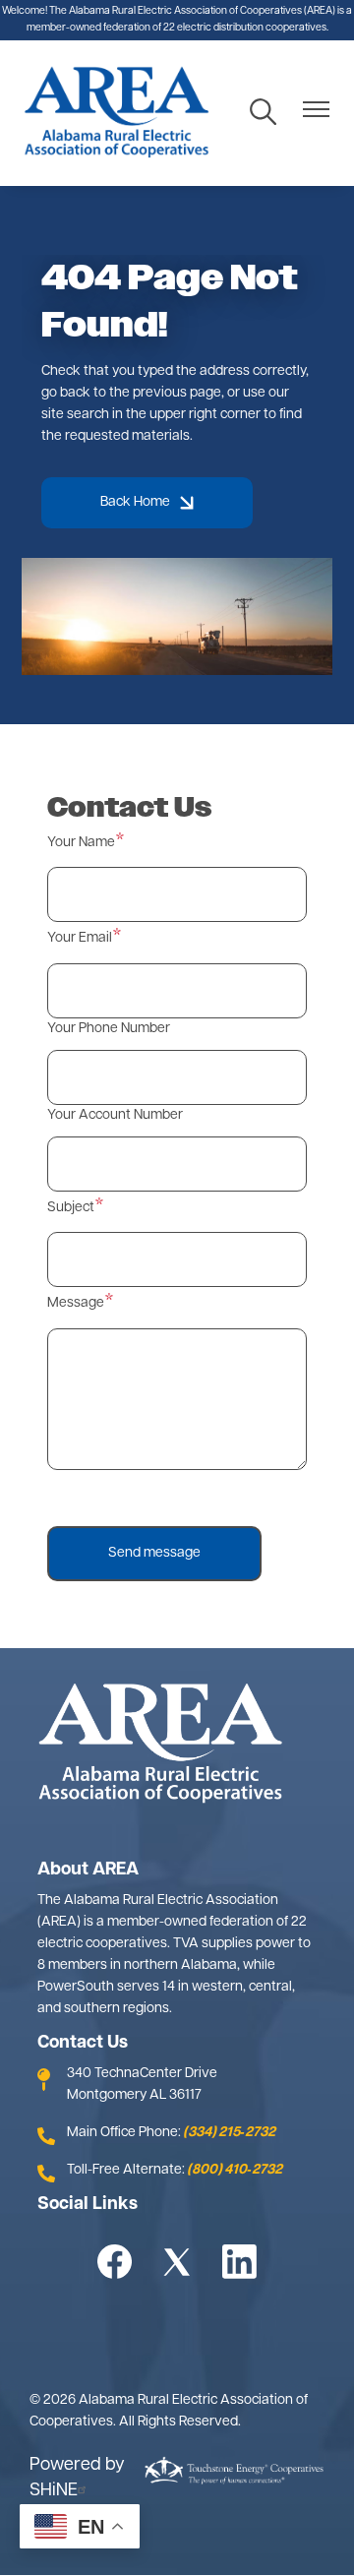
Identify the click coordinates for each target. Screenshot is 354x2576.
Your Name (81, 843)
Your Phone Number (109, 1029)
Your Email (80, 938)
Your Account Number (115, 1115)
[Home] (117, 113)
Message (76, 1303)
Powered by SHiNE (77, 2479)
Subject (71, 1208)
